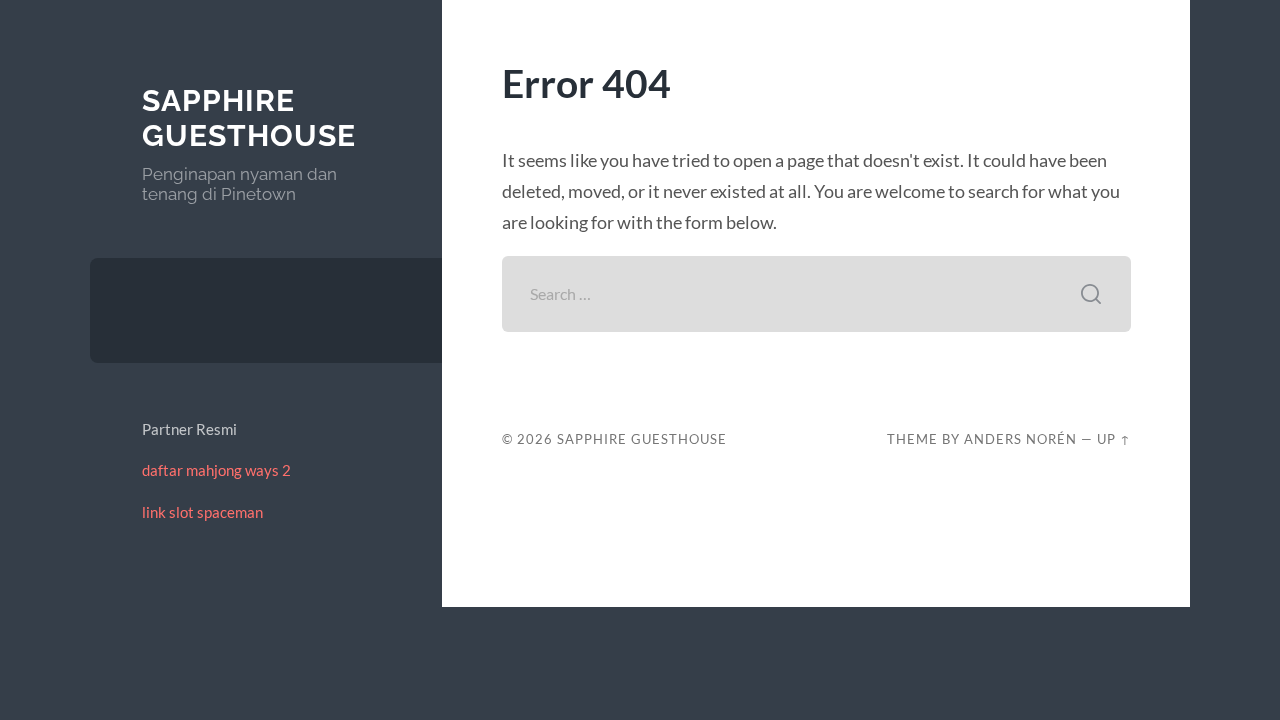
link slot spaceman (202, 512)
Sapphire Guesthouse (249, 118)
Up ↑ (1114, 439)
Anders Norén (1020, 439)
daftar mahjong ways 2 (216, 470)
